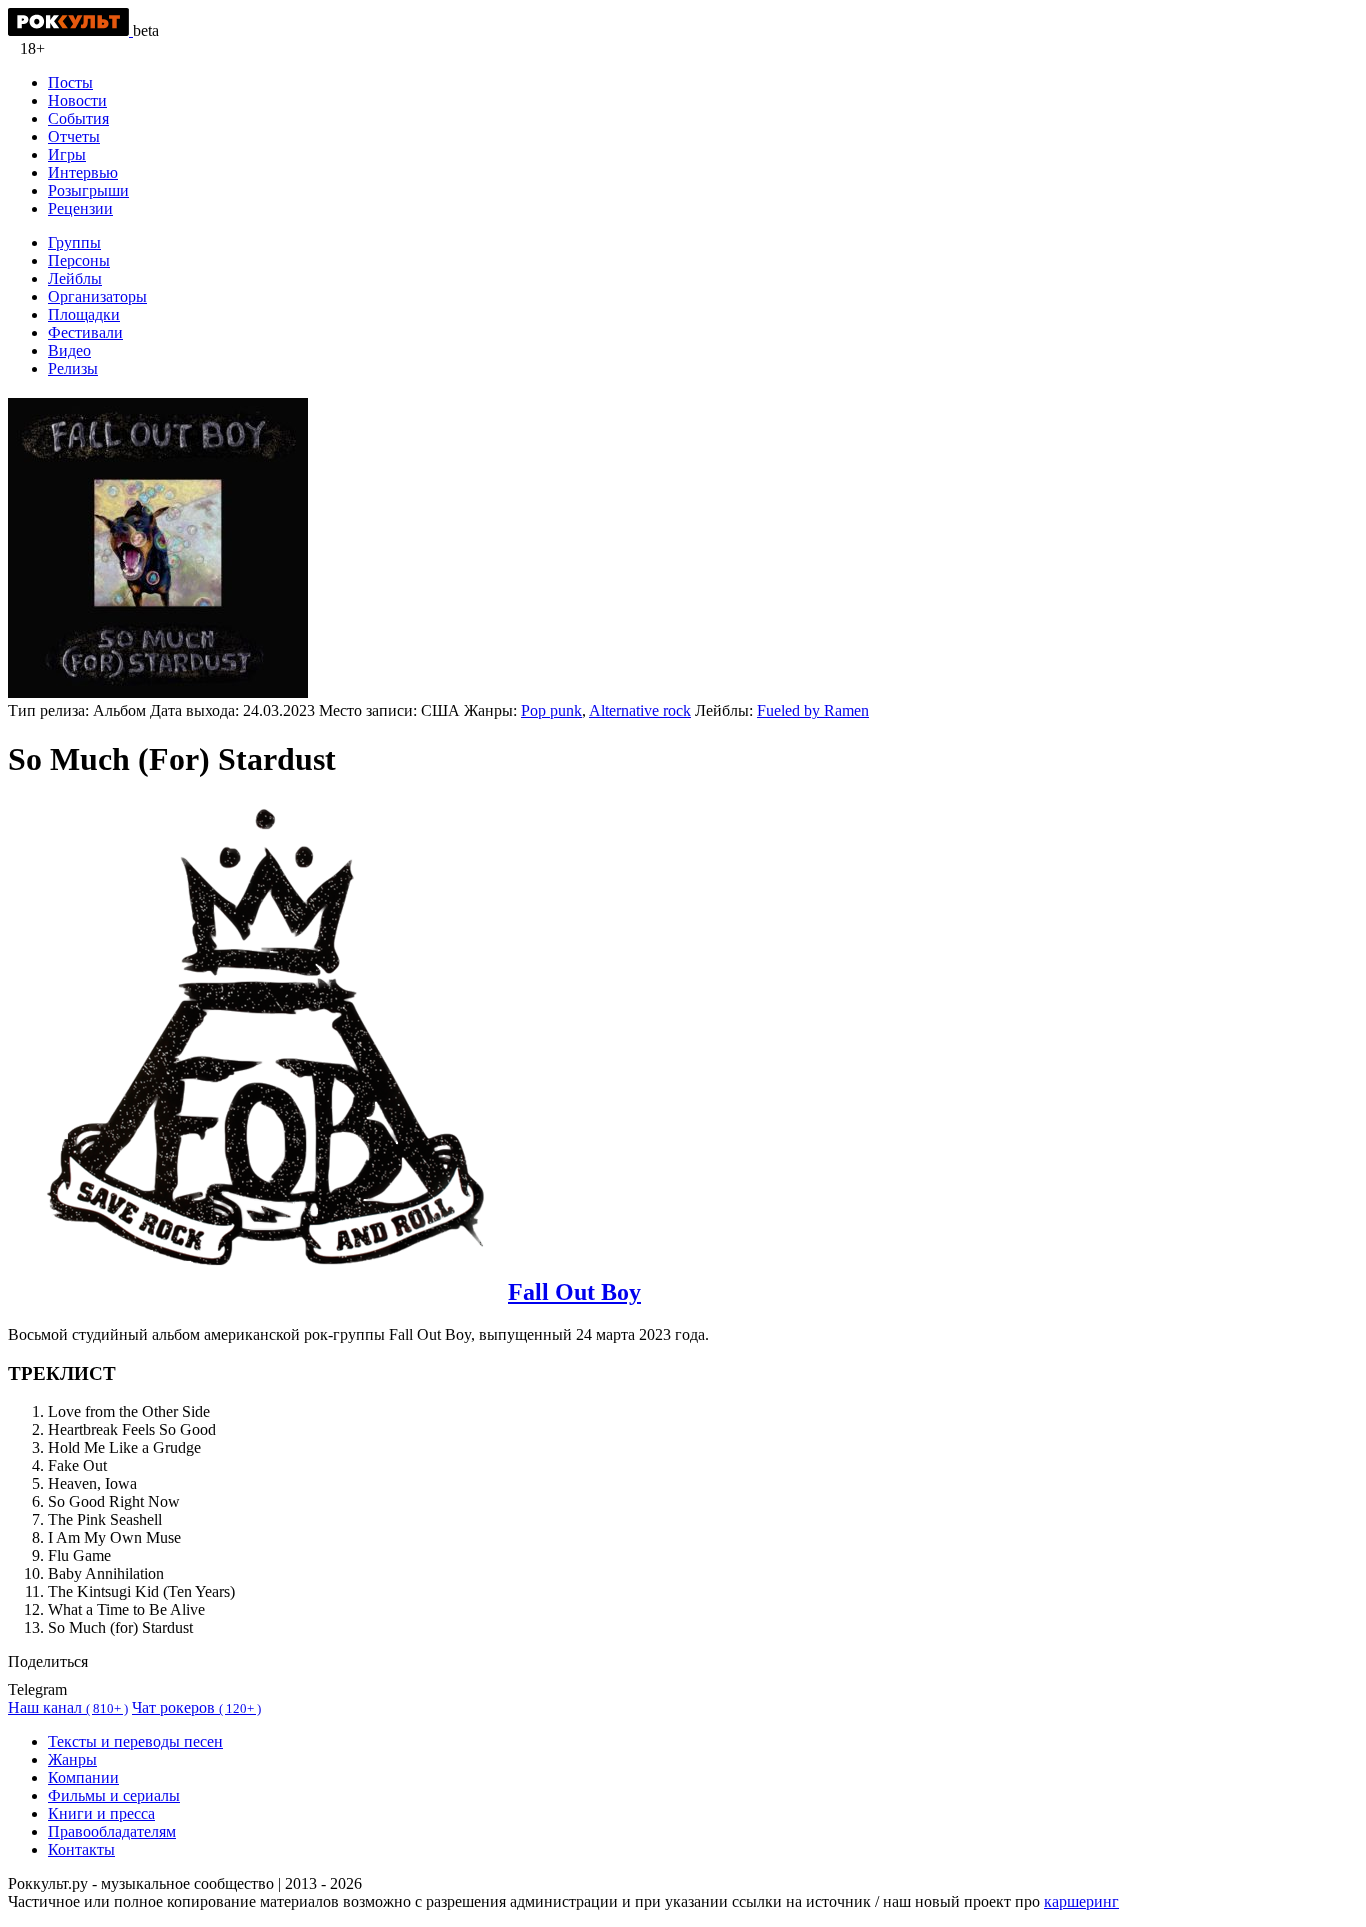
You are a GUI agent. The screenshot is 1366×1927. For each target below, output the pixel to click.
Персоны (79, 260)
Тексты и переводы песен (135, 1741)
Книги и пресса (101, 1813)
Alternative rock (640, 710)
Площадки (84, 314)
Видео (69, 350)
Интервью (83, 172)
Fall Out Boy (574, 1292)
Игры (67, 154)
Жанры (72, 1759)
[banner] (70, 30)
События (78, 118)
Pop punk (551, 710)
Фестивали (85, 332)
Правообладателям (112, 1831)
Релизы (73, 368)
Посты (70, 82)
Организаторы (97, 296)
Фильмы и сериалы (114, 1795)
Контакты (81, 1849)
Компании (83, 1777)
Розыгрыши (88, 190)
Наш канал (68, 1707)
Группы (74, 242)
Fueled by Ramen (813, 710)
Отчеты (74, 136)
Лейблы (75, 278)
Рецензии (80, 208)
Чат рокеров (196, 1707)
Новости (77, 100)
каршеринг (1081, 1901)
